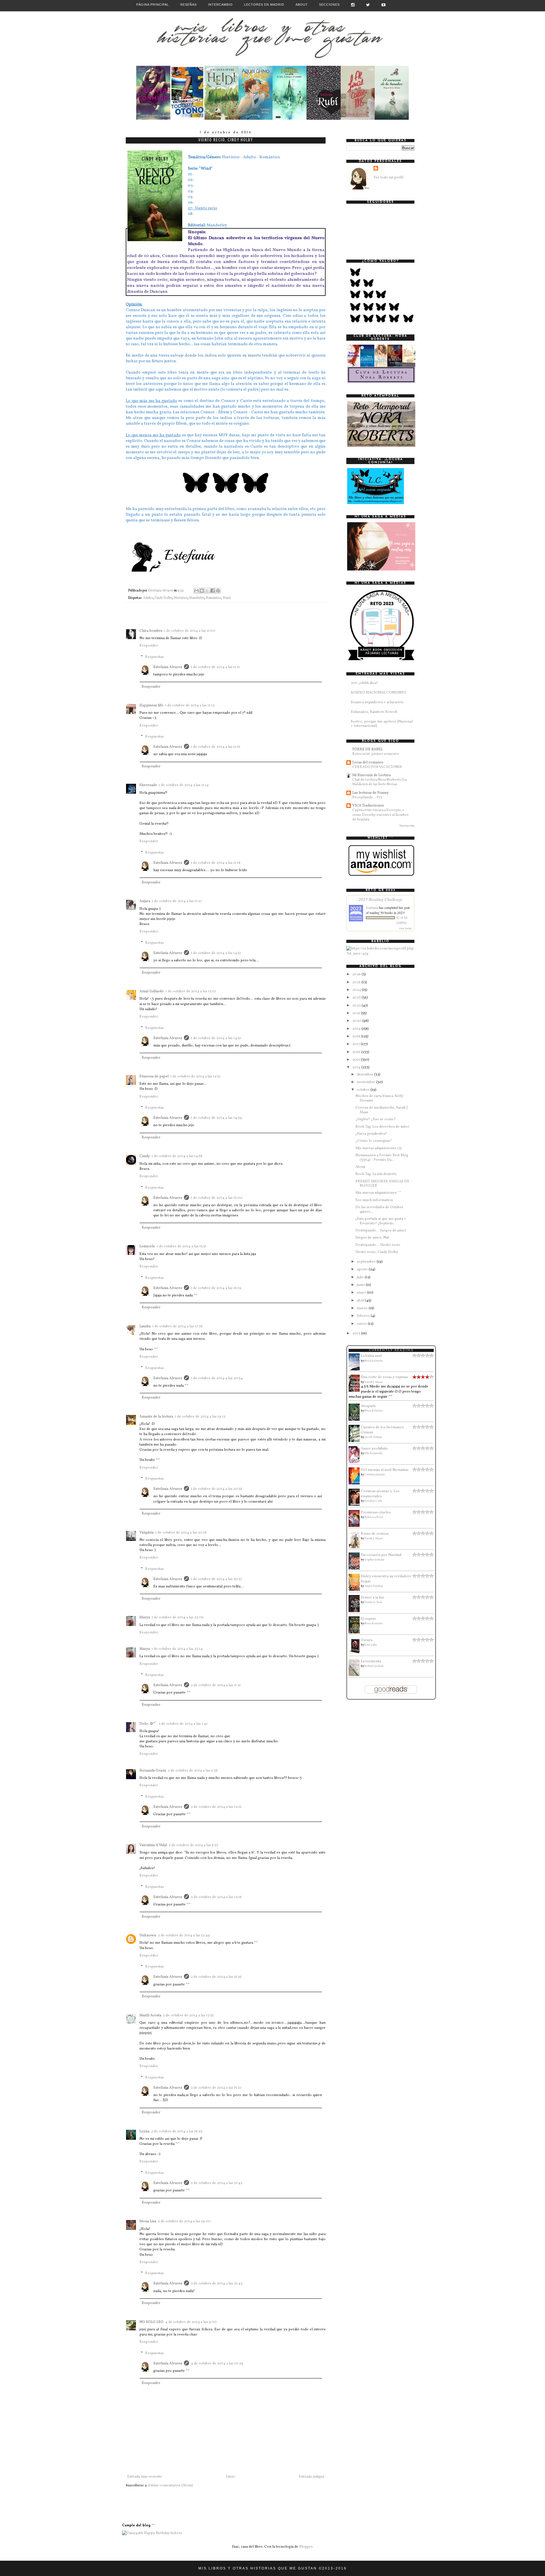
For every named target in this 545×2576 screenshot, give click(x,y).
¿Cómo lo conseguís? (374, 1141)
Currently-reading (391, 1350)
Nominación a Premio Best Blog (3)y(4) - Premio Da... (382, 1158)
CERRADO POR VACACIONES (377, 767)
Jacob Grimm (373, 1437)
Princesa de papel (154, 1077)
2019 (357, 1029)
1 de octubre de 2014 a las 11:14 (184, 785)
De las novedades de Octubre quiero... (379, 1210)
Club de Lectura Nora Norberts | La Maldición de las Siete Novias (380, 782)
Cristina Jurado (375, 1475)
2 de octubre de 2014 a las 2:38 (193, 1771)
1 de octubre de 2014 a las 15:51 (182, 1246)
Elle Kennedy (373, 1453)
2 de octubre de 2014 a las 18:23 (177, 2131)
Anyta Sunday (374, 1586)
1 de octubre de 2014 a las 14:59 (216, 1118)
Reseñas (188, 5)
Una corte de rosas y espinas (384, 1377)
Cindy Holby (163, 598)
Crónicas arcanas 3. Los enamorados (380, 1494)
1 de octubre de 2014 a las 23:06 (178, 1617)
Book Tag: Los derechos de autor (382, 1127)
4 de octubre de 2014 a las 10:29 (217, 2364)
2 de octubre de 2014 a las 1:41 (183, 1724)
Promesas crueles (376, 1513)
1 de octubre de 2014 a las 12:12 (191, 991)
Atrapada (368, 1406)
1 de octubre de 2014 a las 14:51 (216, 953)
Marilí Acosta (150, 2015)
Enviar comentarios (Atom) (171, 2486)
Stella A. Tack (373, 1602)
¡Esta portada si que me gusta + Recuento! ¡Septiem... (381, 1221)
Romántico (213, 598)
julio (361, 1277)
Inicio (231, 2477)
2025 (357, 982)
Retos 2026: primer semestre (376, 754)
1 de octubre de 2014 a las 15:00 (217, 1198)
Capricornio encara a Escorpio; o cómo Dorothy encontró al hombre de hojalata (381, 815)
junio (361, 1285)
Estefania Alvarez (168, 667)
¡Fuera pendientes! (371, 1134)
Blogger (306, 2547)
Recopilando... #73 (367, 797)
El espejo (368, 1619)
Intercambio (220, 5)
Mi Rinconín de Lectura (371, 775)
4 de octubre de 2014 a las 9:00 (191, 2322)
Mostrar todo (407, 826)
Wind (227, 598)
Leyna (144, 2131)
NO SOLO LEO (151, 2322)
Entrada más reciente (145, 2477)
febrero (364, 1316)
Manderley (197, 598)
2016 (357, 1052)
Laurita (145, 1326)
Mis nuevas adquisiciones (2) (379, 1148)
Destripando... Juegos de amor (381, 1231)
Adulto (148, 598)
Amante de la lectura (156, 1417)
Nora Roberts (374, 1361)
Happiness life (151, 705)
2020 (357, 1021)
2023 (357, 998)
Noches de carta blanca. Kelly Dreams (379, 1098)
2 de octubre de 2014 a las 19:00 (184, 2221)
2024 (357, 990)
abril (361, 1301)
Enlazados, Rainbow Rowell (374, 712)
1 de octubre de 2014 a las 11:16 (216, 747)
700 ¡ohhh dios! (364, 683)
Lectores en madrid (264, 5)
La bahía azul (371, 1356)
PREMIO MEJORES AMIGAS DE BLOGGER (382, 1184)
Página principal (153, 5)
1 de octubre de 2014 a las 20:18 (181, 1533)
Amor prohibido (374, 1449)
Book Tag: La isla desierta (376, 1174)
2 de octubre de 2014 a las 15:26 (216, 1977)
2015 (357, 1060)
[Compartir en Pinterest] (218, 591)
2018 (357, 1037)
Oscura (367, 1640)
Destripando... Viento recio (378, 1245)
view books (405, 928)
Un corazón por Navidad (381, 1555)
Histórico (181, 598)
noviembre (366, 1082)
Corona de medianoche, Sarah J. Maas (382, 1110)
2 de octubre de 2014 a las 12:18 (216, 1897)
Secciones (329, 5)
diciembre (365, 1075)
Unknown (148, 1935)
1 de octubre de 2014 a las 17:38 (177, 1326)
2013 (357, 1334)
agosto (363, 1269)
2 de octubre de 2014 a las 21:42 (217, 2183)
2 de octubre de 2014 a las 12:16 (216, 1807)
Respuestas (154, 657)
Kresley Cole (373, 1501)
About (302, 5)
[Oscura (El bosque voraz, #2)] (356, 1654)
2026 (357, 974)
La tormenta (371, 1661)
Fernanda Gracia (153, 1771)
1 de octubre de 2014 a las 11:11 (215, 667)
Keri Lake (371, 1645)
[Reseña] (153, 119)
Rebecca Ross (374, 1517)
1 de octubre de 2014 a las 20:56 (217, 1489)
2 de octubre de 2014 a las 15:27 (216, 2088)
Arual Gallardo (152, 991)
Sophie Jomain (374, 1560)
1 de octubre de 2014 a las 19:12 (200, 1417)
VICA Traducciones (368, 806)
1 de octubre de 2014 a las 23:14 (177, 1649)
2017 (357, 1044)
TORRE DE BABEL (367, 749)
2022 (357, 1006)
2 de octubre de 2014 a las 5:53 (193, 1845)
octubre (364, 1090)
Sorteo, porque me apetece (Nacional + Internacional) (382, 724)
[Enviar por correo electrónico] (196, 591)
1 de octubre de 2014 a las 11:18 (216, 863)
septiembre (367, 1262)
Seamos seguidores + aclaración (377, 702)
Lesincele (147, 1246)
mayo (362, 1293)
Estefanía (372, 907)
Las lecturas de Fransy (370, 793)
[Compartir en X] (207, 591)
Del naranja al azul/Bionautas (385, 1470)
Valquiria (146, 1533)
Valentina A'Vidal (153, 1845)
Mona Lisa (148, 2221)
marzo (363, 1308)
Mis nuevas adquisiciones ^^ (378, 1193)
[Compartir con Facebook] (213, 591)
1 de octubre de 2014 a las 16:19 (216, 1288)
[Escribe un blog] (202, 591)
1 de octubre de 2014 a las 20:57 (216, 1579)
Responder (149, 646)
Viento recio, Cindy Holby (377, 1252)
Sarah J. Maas (374, 1382)
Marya (145, 1617)
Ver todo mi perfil (388, 178)
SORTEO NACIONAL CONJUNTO (379, 693)
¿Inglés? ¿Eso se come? (376, 1119)
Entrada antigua (312, 2477)
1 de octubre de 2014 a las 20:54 (217, 1378)
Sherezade (148, 785)
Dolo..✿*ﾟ (148, 1724)
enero (362, 1324)
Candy (145, 1156)
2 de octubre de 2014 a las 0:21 (216, 1685)
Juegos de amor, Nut (372, 1238)
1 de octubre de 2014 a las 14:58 (177, 1156)
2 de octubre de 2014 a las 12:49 (184, 1935)
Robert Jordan (374, 1666)
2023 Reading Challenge (381, 899)
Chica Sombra (151, 631)
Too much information (374, 1200)
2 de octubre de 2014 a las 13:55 (188, 2015)
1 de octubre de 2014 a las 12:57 (195, 1077)
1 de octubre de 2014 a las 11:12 (190, 705)
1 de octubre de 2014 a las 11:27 (177, 901)
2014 (357, 1067)
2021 (357, 1013)
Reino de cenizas (375, 1534)
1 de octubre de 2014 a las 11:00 (190, 631)
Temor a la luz (372, 1598)
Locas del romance (368, 763)
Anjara (145, 901)
